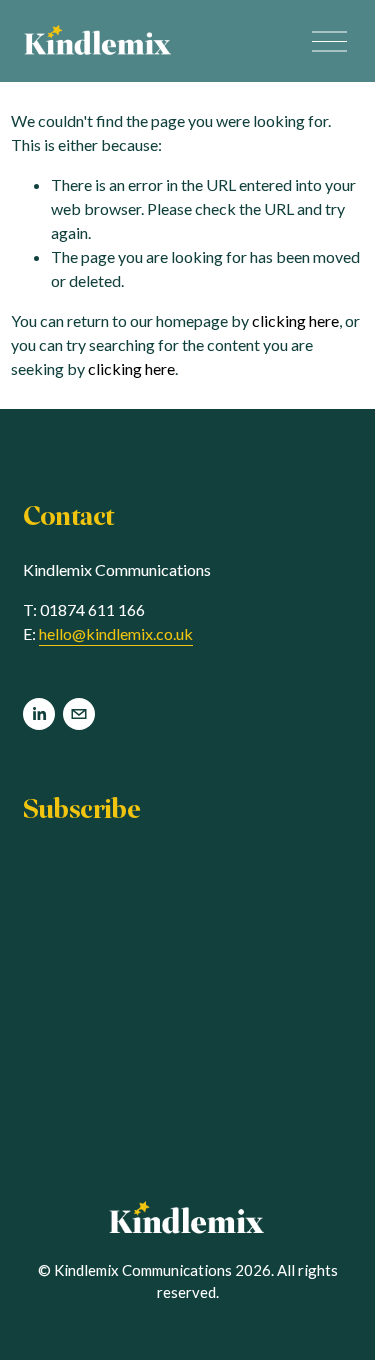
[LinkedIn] (39, 714)
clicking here (295, 320)
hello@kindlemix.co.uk (116, 633)
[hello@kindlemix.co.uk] (79, 714)
